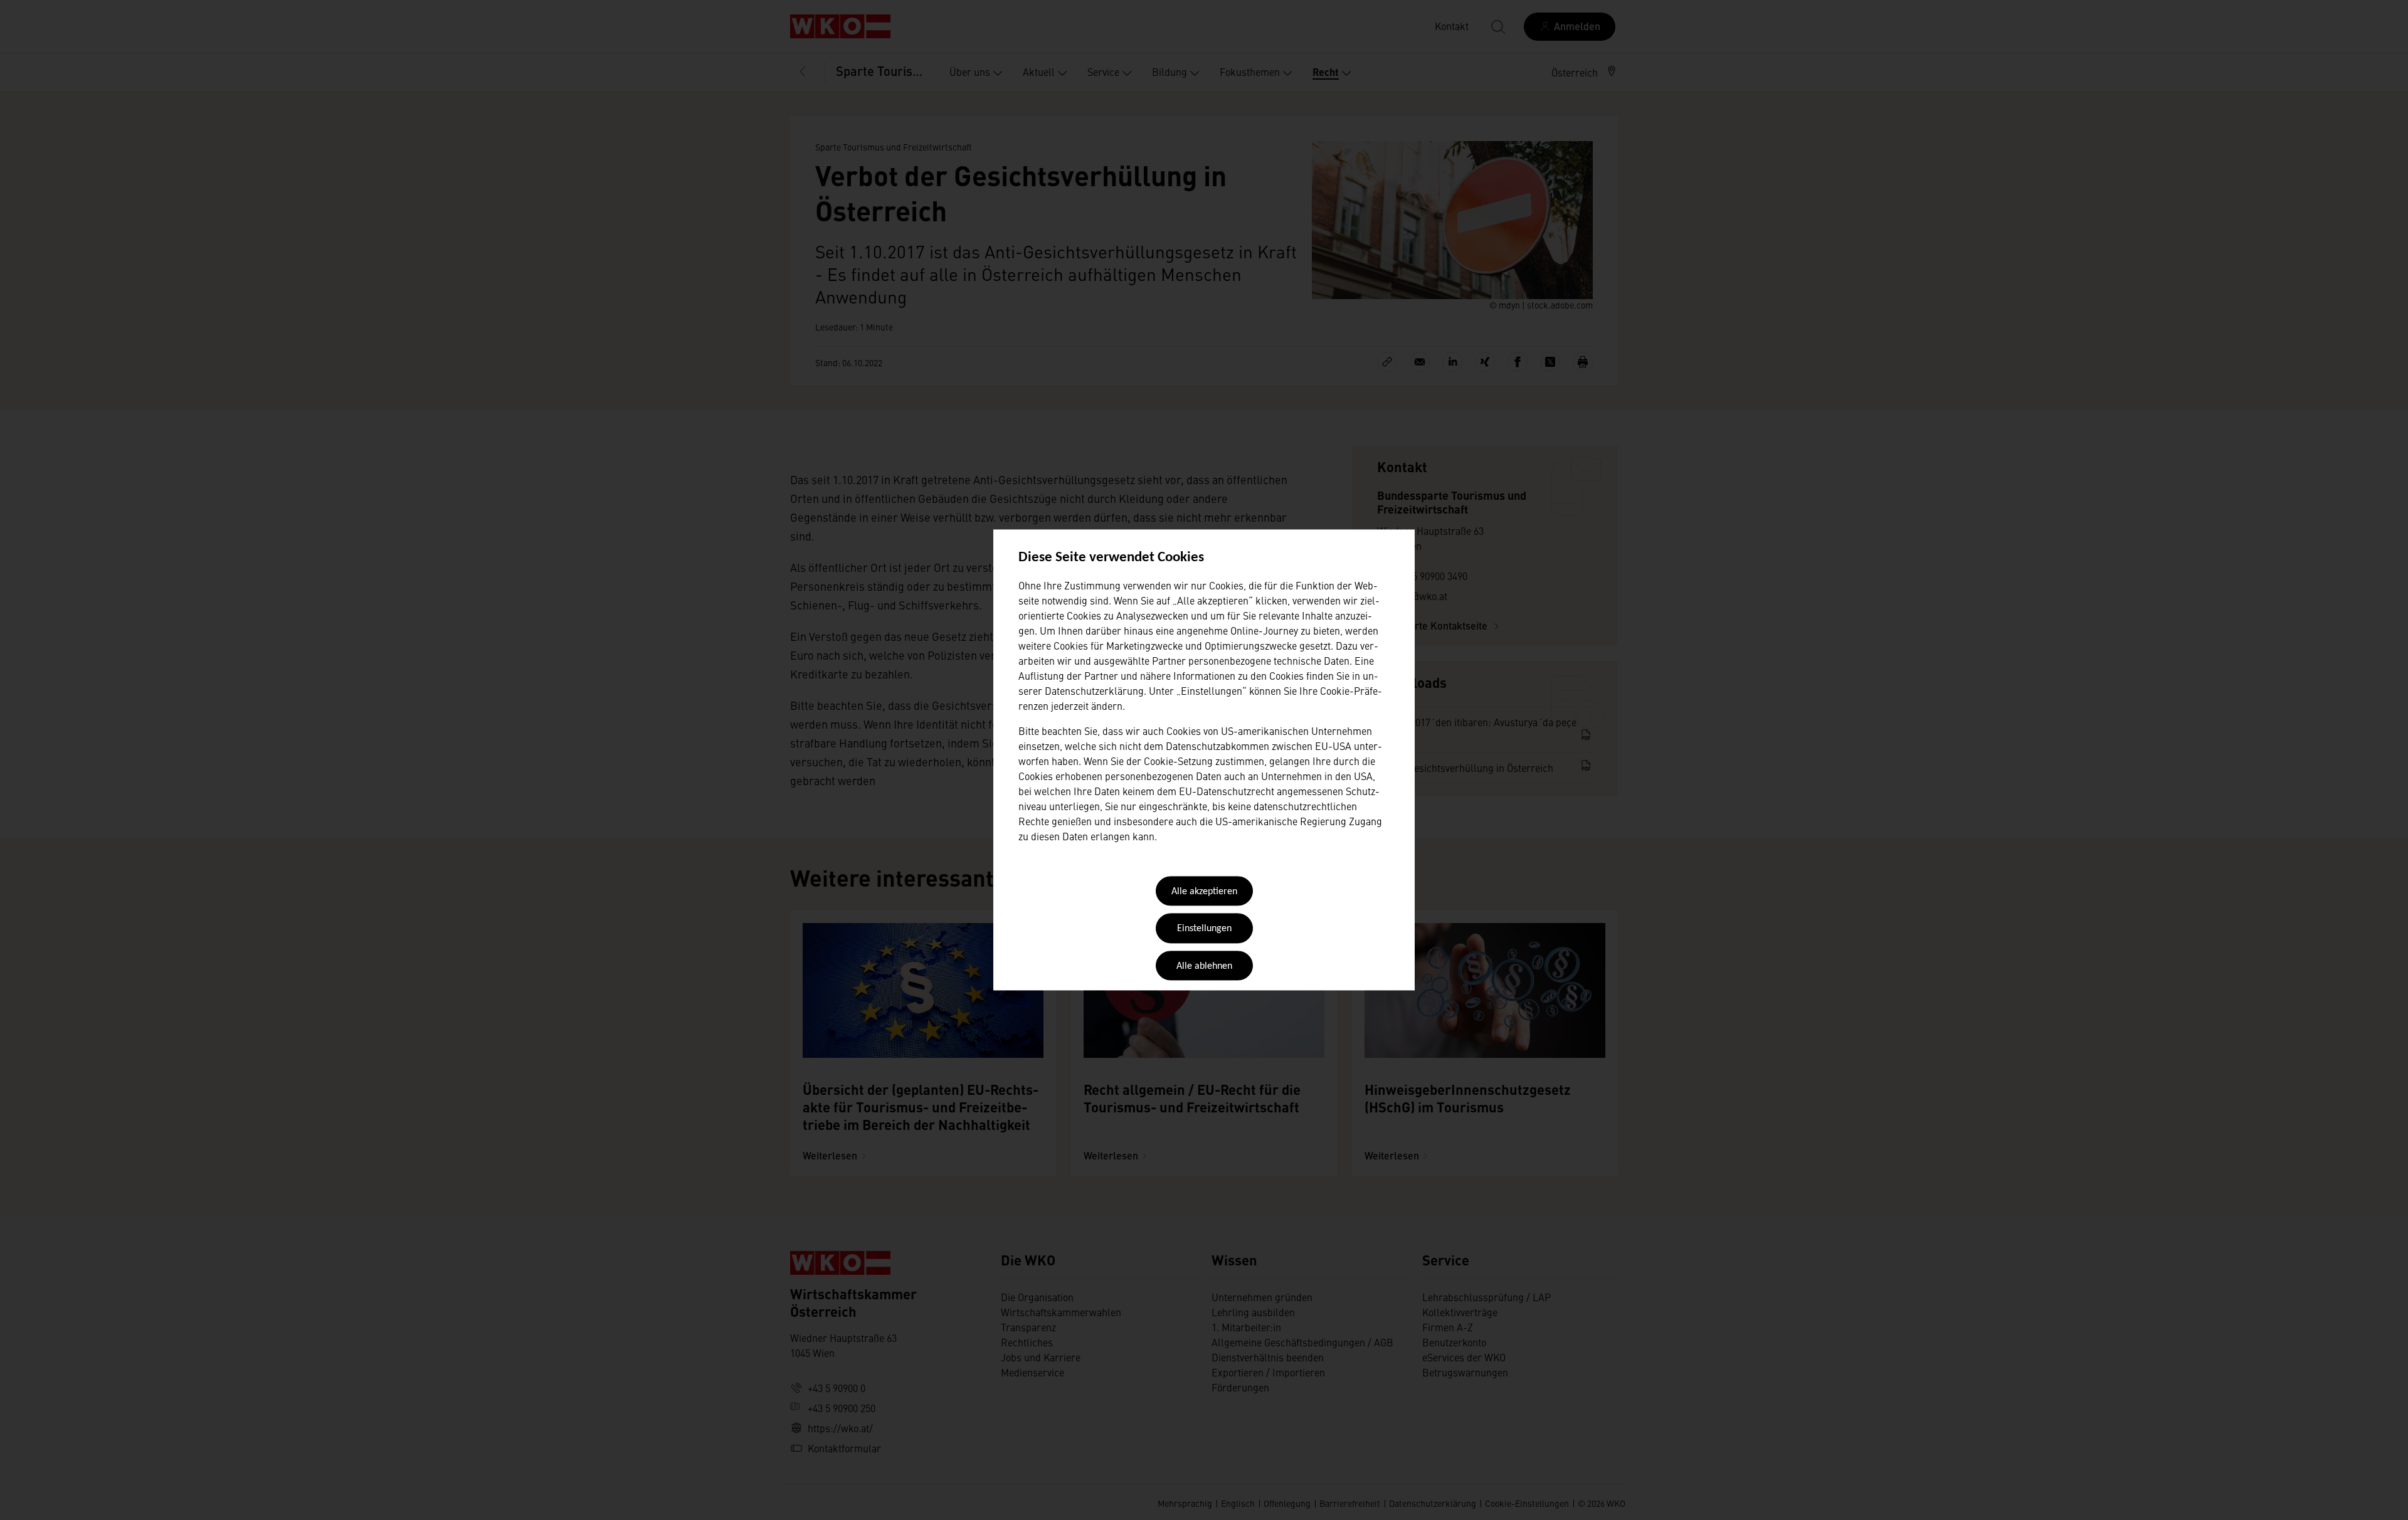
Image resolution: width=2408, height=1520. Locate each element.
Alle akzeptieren (1204, 892)
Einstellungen (1204, 929)
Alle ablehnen (1204, 966)
